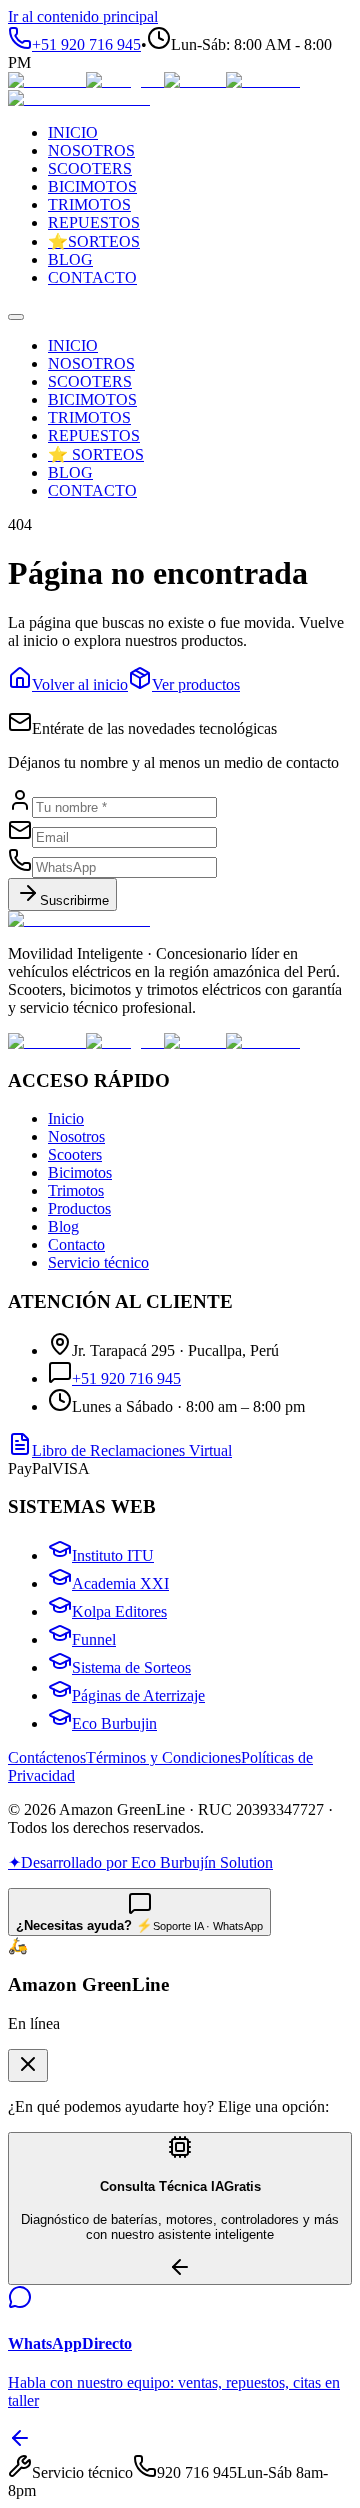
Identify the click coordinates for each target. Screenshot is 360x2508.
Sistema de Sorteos (131, 1667)
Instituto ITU (113, 1555)
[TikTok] (195, 80)
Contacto (76, 1244)
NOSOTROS (91, 363)
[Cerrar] (28, 2065)
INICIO (73, 345)
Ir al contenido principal (83, 16)
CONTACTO (92, 490)
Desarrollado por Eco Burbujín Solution (140, 1862)
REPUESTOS (94, 435)
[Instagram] (125, 80)
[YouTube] (263, 80)
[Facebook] (47, 80)
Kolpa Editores (119, 1611)
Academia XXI (120, 1583)
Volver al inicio (80, 684)
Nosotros (76, 1136)
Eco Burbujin (114, 1723)
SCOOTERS (90, 381)
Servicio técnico (98, 1262)
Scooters (75, 1154)
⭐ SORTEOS (96, 454)
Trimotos (76, 1190)
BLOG (70, 472)
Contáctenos (47, 1757)
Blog (63, 1226)
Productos (79, 1208)
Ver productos (196, 684)
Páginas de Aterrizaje (138, 1695)
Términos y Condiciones (163, 1757)
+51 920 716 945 (126, 1378)
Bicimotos (80, 1172)
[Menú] (16, 317)
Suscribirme (74, 900)
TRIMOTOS (89, 417)
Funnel (94, 1639)
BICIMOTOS (92, 399)
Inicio (66, 1118)
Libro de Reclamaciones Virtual (132, 1450)
